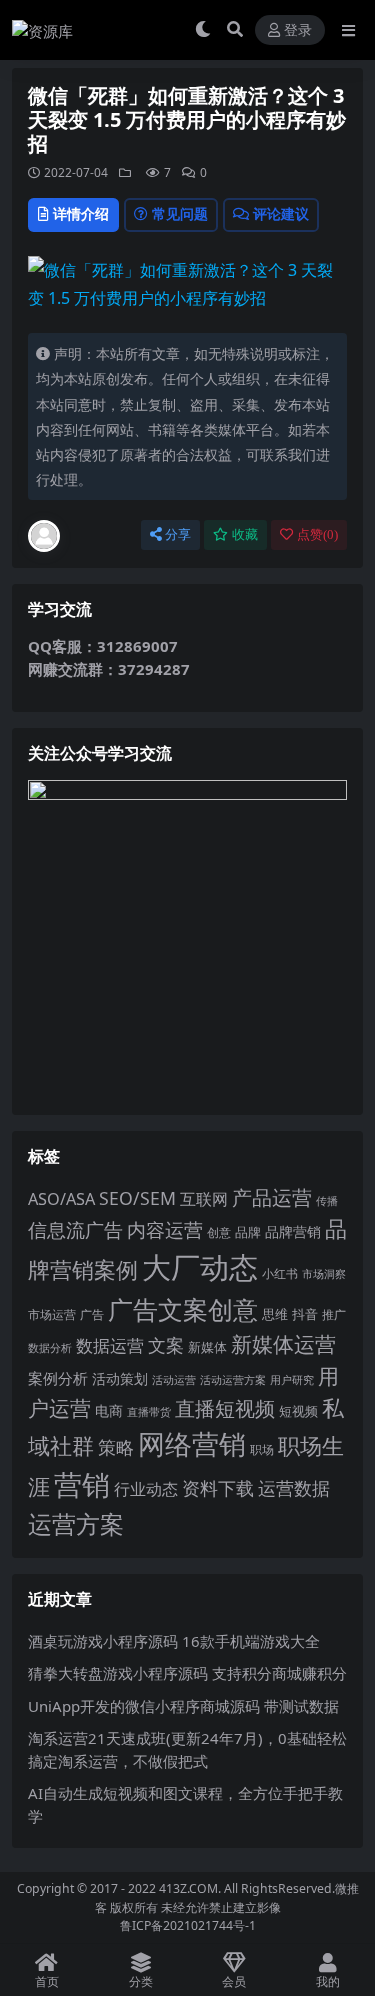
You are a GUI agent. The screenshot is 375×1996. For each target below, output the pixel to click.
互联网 (204, 1199)
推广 (334, 1314)
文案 (166, 1345)
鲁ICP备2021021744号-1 (188, 1925)
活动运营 (174, 1379)
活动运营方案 (233, 1379)
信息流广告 (75, 1229)
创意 (219, 1232)
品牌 (248, 1232)
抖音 (305, 1314)
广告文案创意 (183, 1309)
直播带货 (149, 1411)
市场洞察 (324, 1273)
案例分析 (58, 1378)
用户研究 (292, 1379)
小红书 (280, 1273)
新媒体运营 (283, 1343)
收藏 (245, 534)
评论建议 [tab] (281, 213)
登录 (298, 30)
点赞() (317, 534)
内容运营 (165, 1229)
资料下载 (218, 1488)
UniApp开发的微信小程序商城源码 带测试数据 (183, 1706)
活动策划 (120, 1378)
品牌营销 (293, 1231)
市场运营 (52, 1314)
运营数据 (294, 1487)
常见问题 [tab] (180, 213)
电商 (109, 1410)
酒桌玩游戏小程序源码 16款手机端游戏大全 (174, 1641)
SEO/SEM (137, 1198)
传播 (327, 1200)
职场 (262, 1449)
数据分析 (50, 1348)
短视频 (298, 1411)
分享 (178, 534)
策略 (116, 1447)
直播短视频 (225, 1408)
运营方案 (76, 1523)
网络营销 (192, 1443)
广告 (92, 1314)
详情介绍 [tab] (81, 213)
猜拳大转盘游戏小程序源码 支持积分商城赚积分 (187, 1673)
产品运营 (272, 1197)
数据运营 (110, 1345)
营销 (82, 1484)
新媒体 (207, 1347)
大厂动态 (200, 1267)
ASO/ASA (61, 1199)
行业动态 (146, 1489)
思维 (275, 1314)
